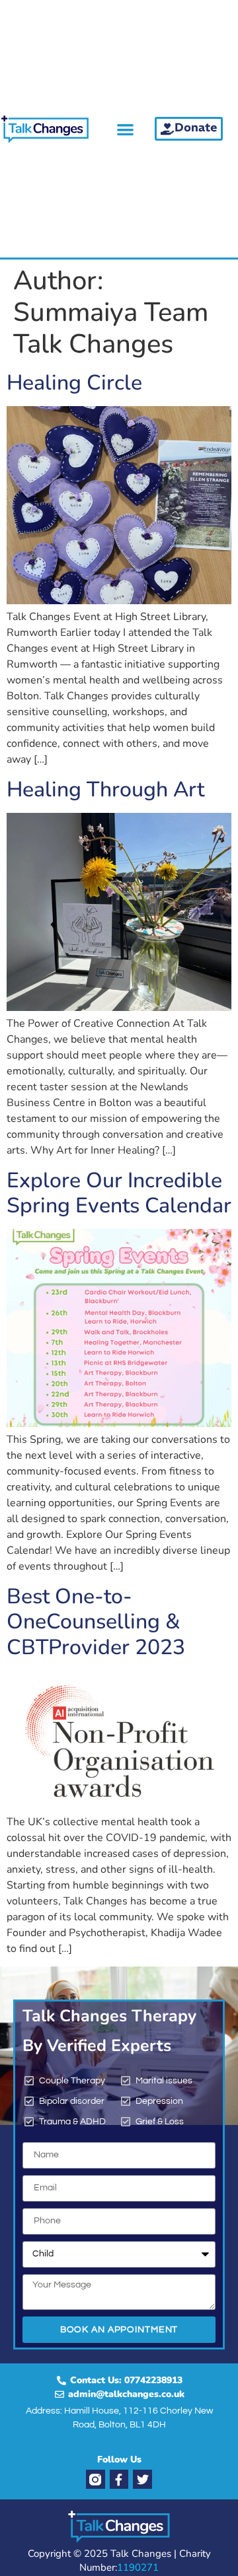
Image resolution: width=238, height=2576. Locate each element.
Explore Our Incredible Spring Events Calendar (119, 1193)
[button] (125, 129)
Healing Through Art (105, 789)
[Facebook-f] (119, 2479)
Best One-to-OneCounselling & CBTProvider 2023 (96, 1622)
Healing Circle (74, 383)
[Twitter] (142, 2479)
